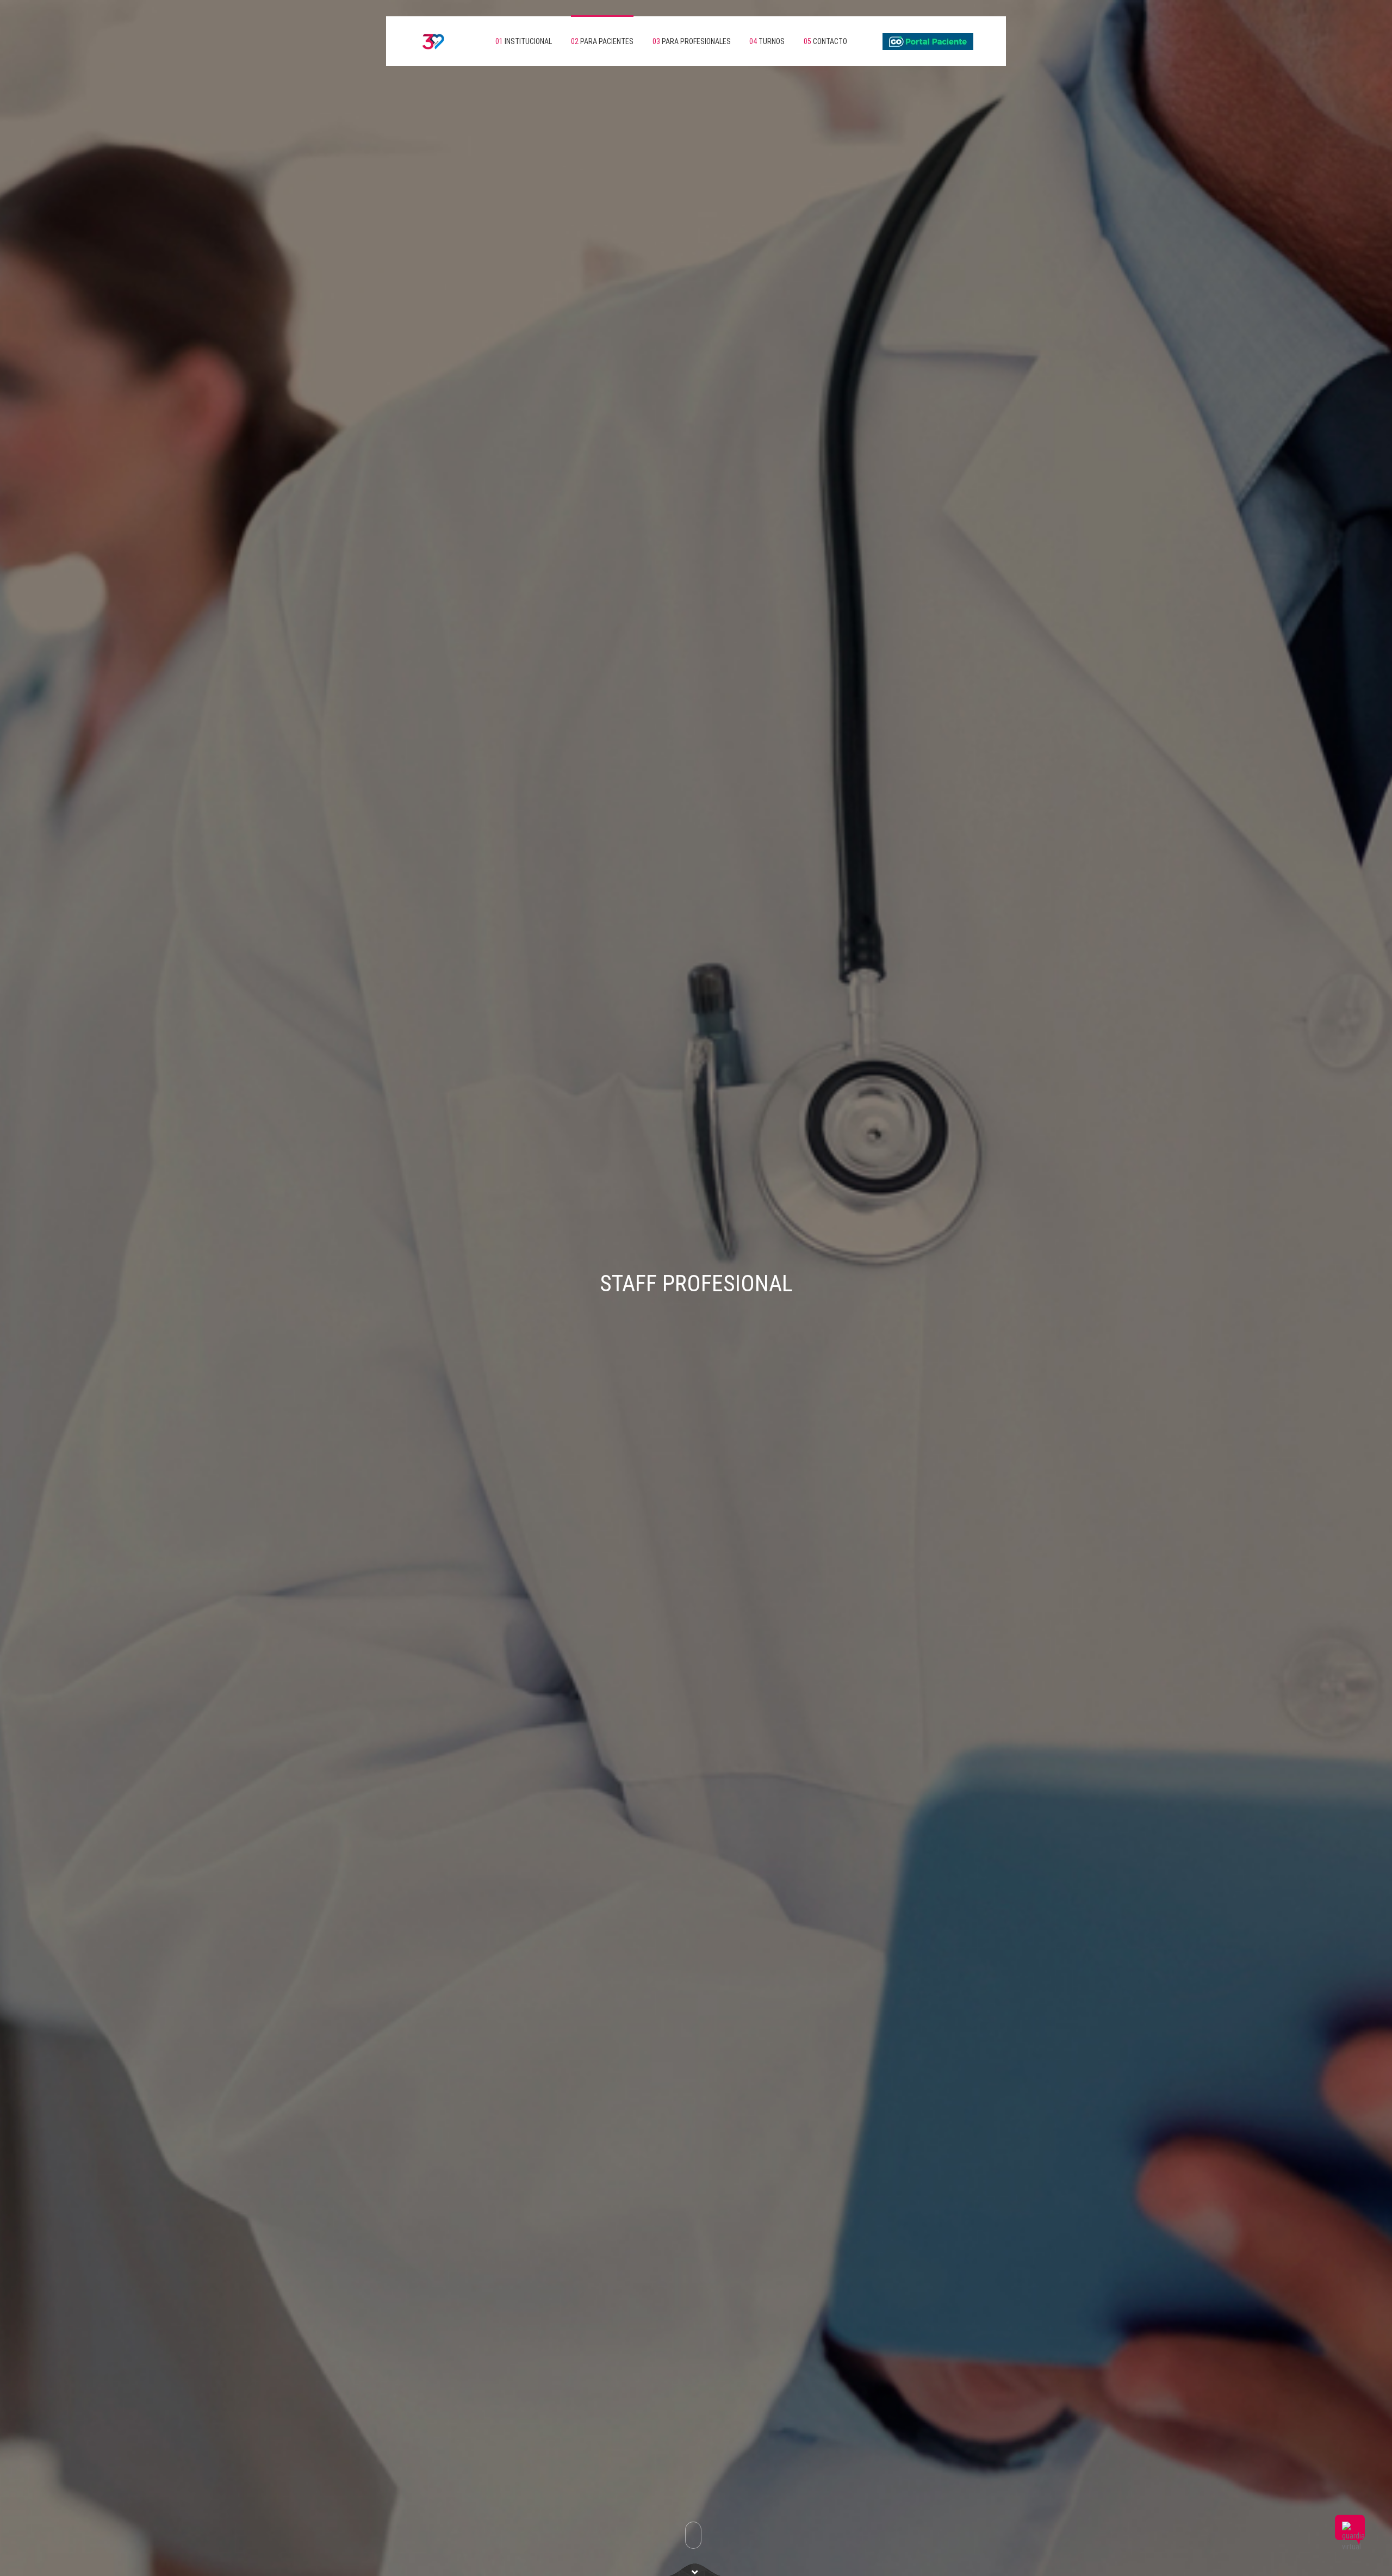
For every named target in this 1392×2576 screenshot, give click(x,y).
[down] (695, 2569)
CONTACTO (825, 41)
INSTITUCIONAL (524, 41)
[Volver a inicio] (424, 41)
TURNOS (767, 41)
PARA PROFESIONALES (692, 41)
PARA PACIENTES (602, 41)
